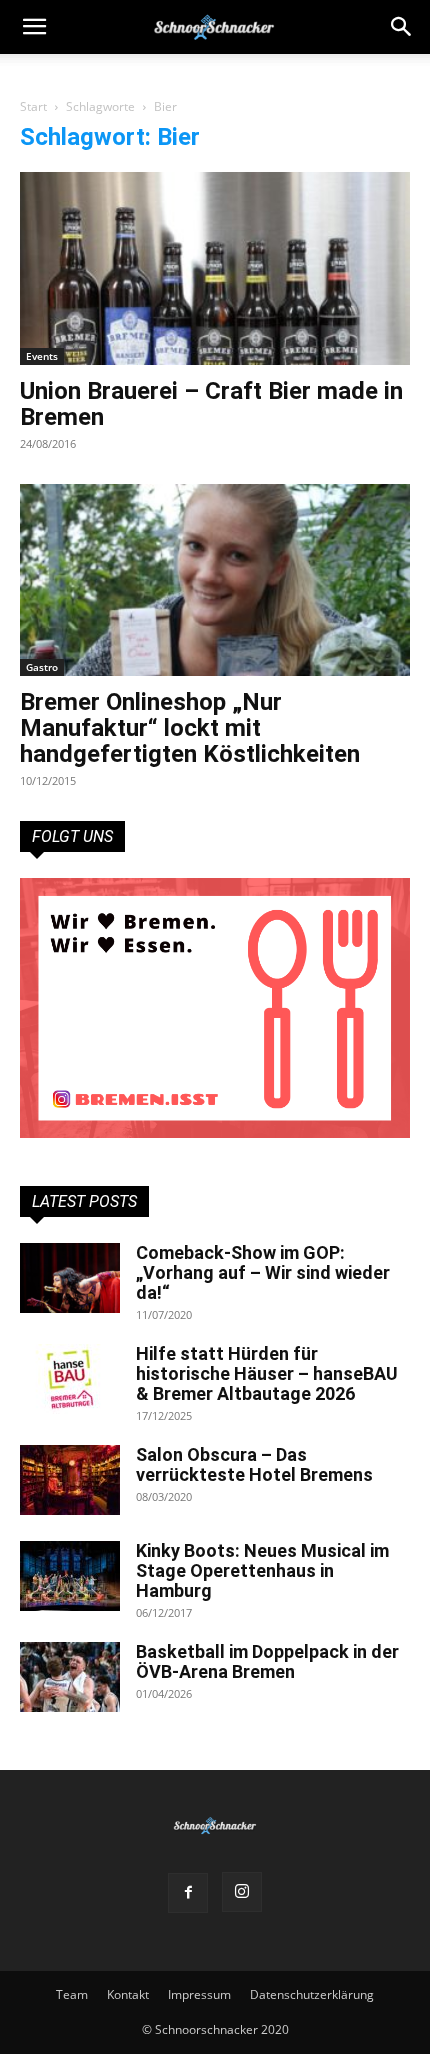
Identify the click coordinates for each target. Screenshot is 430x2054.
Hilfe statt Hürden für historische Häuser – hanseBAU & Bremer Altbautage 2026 (267, 1373)
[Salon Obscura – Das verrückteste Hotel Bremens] (70, 1480)
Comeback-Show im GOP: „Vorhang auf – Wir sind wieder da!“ (263, 1272)
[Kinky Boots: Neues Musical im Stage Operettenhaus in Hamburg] (70, 1576)
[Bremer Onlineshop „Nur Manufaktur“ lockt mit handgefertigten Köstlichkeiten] (215, 580)
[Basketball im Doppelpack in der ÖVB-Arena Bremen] (70, 1677)
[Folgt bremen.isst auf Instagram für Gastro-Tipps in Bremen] (215, 1008)
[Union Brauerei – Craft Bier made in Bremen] (215, 268)
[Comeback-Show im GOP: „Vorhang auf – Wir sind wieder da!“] (70, 1278)
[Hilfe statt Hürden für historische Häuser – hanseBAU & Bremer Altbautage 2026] (70, 1379)
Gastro (42, 667)
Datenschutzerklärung (312, 1994)
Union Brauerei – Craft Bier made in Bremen (211, 404)
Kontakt (128, 1994)
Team (72, 1994)
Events (42, 356)
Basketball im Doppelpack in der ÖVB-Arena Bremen (267, 1661)
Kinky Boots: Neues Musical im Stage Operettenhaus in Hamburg (262, 1570)
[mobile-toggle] (34, 27)
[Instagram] (242, 1892)
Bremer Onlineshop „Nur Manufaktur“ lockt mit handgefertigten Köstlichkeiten (190, 728)
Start (33, 106)
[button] (402, 27)
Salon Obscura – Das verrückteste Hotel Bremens (254, 1464)
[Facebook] (188, 1893)
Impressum (199, 1994)
